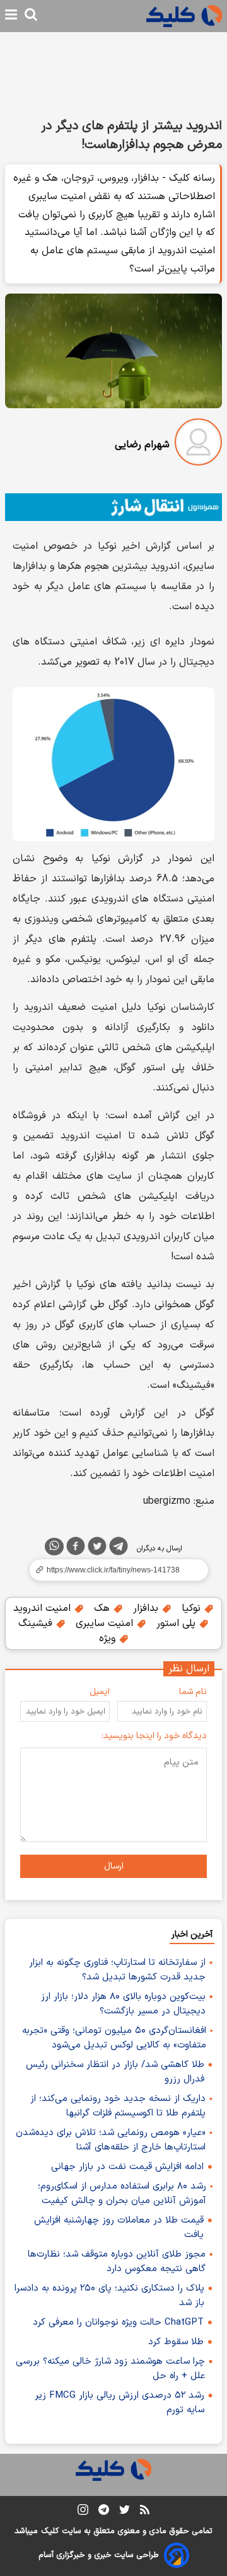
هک (103, 1608)
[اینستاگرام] (83, 2512)
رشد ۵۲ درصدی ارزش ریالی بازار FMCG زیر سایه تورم (119, 2403)
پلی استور (178, 1623)
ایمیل (100, 1692)
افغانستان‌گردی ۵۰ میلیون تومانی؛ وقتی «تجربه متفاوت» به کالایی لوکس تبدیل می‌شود (114, 2038)
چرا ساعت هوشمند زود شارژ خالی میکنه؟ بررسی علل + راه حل (110, 2369)
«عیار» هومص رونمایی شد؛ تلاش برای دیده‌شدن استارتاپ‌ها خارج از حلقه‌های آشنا (111, 2140)
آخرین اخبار (192, 1934)
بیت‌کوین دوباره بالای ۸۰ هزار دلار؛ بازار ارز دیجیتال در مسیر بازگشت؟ (123, 2004)
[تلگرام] (119, 1548)
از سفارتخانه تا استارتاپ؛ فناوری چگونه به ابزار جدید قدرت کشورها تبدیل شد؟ (117, 1970)
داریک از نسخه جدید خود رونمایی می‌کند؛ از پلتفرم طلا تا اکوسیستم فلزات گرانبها (118, 2106)
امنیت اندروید (44, 1608)
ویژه (109, 1639)
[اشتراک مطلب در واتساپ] (54, 1547)
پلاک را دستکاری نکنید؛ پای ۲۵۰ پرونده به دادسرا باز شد (109, 2296)
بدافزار (147, 1608)
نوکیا (193, 1608)
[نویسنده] (198, 444)
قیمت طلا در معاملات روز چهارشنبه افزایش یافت (119, 2228)
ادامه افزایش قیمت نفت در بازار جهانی (127, 2167)
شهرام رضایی (142, 445)
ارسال (114, 1866)
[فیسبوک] (76, 1548)
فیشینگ (37, 1623)
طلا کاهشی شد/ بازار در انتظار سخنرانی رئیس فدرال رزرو (115, 2072)
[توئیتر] (97, 1548)
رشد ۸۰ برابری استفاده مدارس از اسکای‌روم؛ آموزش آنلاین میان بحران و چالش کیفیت (122, 2194)
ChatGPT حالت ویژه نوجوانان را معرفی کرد (118, 2322)
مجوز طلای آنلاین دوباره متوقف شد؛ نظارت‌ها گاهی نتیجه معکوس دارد (117, 2262)
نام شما (193, 1692)
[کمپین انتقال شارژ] (113, 507)
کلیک (50, 2531)
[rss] (145, 2512)
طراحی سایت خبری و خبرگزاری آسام (99, 2555)
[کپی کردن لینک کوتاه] (113, 1570)
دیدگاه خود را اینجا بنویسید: (154, 1736)
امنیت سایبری (106, 1623)
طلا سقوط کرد (176, 2342)
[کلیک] (184, 16)
